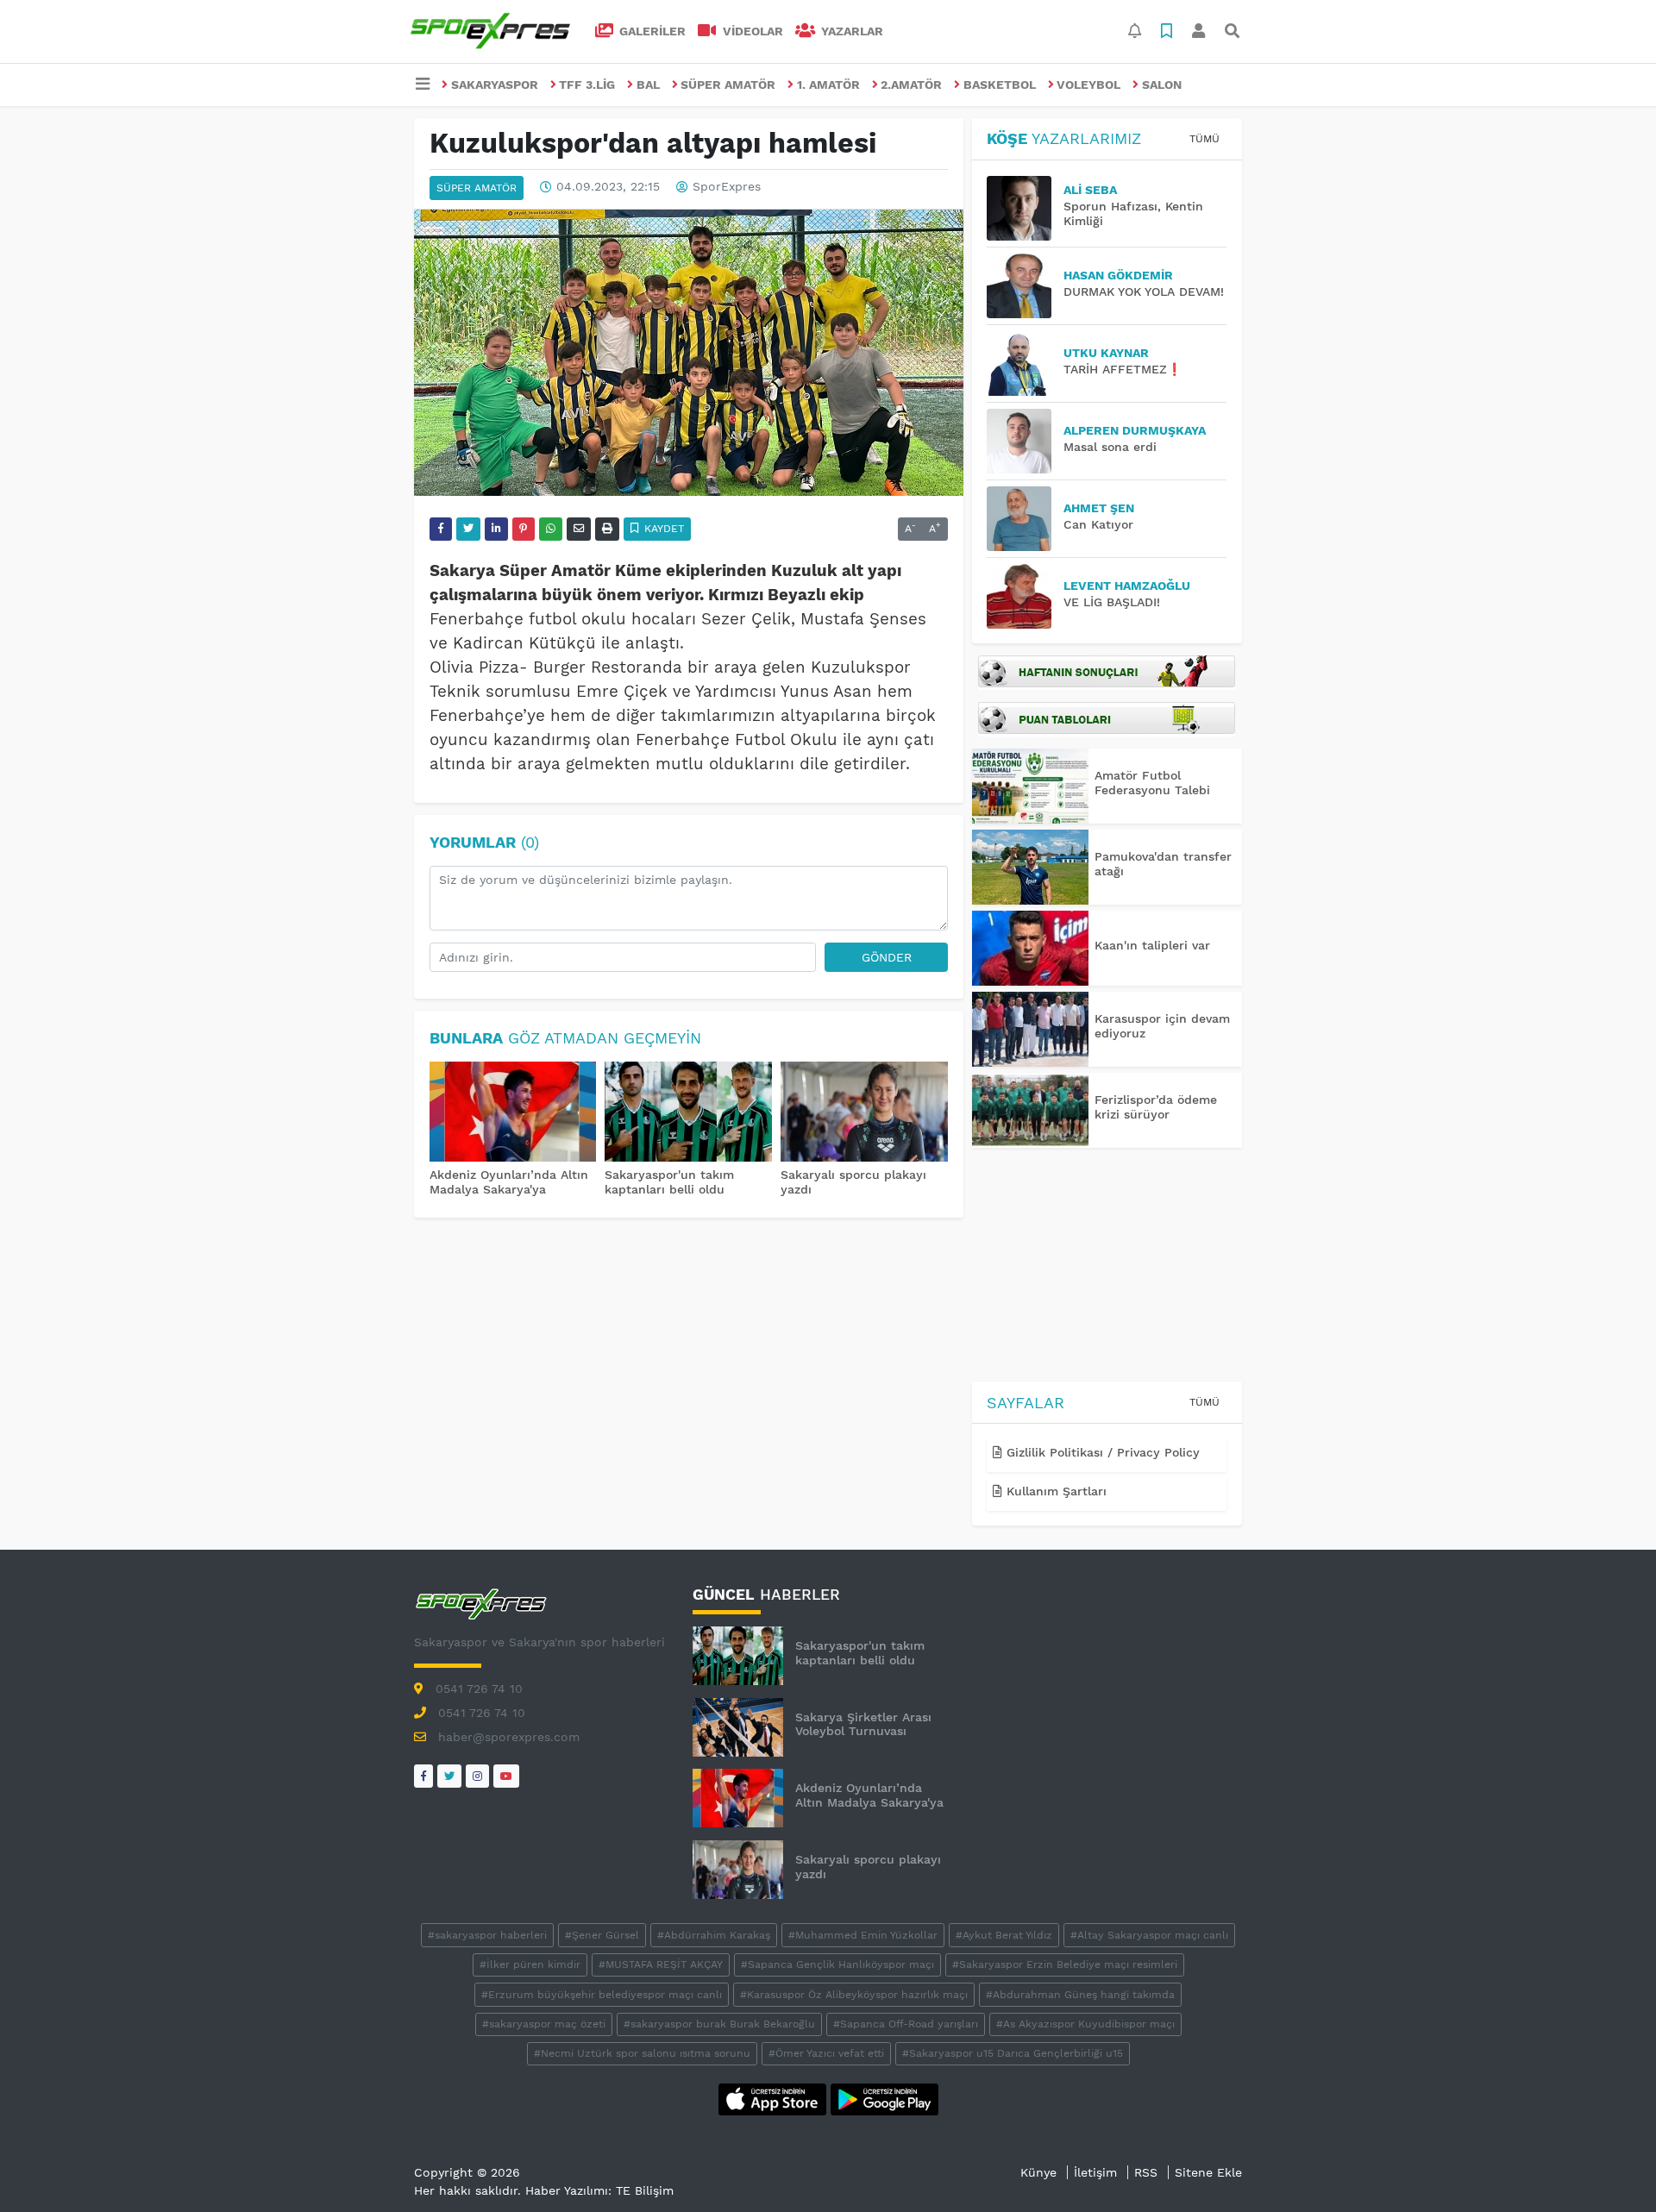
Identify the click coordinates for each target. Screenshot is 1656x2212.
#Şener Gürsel (602, 1935)
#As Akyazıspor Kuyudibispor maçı (1085, 2024)
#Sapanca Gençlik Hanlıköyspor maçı (837, 1964)
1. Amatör (828, 85)
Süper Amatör (728, 85)
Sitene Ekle (1208, 2172)
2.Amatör (911, 85)
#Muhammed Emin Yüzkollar (863, 1935)
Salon (1162, 85)
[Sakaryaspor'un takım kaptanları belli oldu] (688, 1113)
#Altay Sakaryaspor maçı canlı (1149, 1935)
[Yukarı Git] (1611, 2168)
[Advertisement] (1107, 1268)
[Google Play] (884, 2098)
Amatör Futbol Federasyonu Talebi (1152, 783)
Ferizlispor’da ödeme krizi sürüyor (1156, 1107)
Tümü (1204, 139)
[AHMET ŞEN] (1025, 519)
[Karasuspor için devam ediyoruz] (1030, 1029)
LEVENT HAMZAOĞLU (1127, 586)
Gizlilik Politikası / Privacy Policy (1101, 1452)
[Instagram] (477, 1776)
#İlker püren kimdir (530, 1964)
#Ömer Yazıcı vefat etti (826, 2053)
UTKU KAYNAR (1106, 353)
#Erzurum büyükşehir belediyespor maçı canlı (602, 1995)
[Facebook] (423, 1776)
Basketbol (1000, 85)
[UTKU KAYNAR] (1025, 363)
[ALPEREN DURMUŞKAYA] (1025, 441)
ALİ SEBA (1090, 190)
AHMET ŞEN (1099, 508)
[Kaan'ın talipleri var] (1030, 948)
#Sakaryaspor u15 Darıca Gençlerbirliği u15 (1013, 2053)
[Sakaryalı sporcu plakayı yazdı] (864, 1113)
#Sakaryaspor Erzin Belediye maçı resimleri (1065, 1964)
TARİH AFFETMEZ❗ (1123, 369)
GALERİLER (651, 31)
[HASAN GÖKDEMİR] (1025, 286)
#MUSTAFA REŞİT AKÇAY (661, 1964)
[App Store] (775, 2098)
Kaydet (662, 529)
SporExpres (727, 187)
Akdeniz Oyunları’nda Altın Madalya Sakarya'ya (509, 1182)
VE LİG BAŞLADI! (1112, 602)
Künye (1038, 2172)
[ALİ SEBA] (1025, 208)
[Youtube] (506, 1776)
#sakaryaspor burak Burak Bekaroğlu (719, 2024)
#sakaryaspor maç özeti (544, 2024)
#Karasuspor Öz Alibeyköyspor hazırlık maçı (854, 1995)
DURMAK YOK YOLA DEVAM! (1144, 291)
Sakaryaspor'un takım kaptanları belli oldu (669, 1182)
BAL (648, 85)
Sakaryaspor (495, 85)
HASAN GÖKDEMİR (1118, 275)
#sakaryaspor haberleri (487, 1935)
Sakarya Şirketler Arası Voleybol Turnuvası (863, 1724)
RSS (1146, 2172)
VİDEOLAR (751, 31)
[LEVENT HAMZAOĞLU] (1025, 596)
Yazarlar (850, 31)
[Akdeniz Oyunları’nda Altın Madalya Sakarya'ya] (513, 1113)
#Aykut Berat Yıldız (1004, 1935)
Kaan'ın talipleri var (1152, 945)
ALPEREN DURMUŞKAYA (1135, 430)
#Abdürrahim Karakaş (714, 1935)
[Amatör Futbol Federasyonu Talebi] (1030, 786)
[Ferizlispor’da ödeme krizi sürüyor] (1030, 1110)
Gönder (887, 957)
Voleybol (1088, 85)
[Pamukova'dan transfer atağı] (1030, 867)
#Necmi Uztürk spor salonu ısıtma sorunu (642, 2053)
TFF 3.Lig (587, 85)
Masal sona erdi (1110, 447)
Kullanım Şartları (1054, 1491)
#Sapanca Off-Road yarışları (906, 2024)
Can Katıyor (1098, 524)
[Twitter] (449, 1776)
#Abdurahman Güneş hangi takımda (1080, 1995)
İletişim (1095, 2172)
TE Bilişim (645, 2190)
